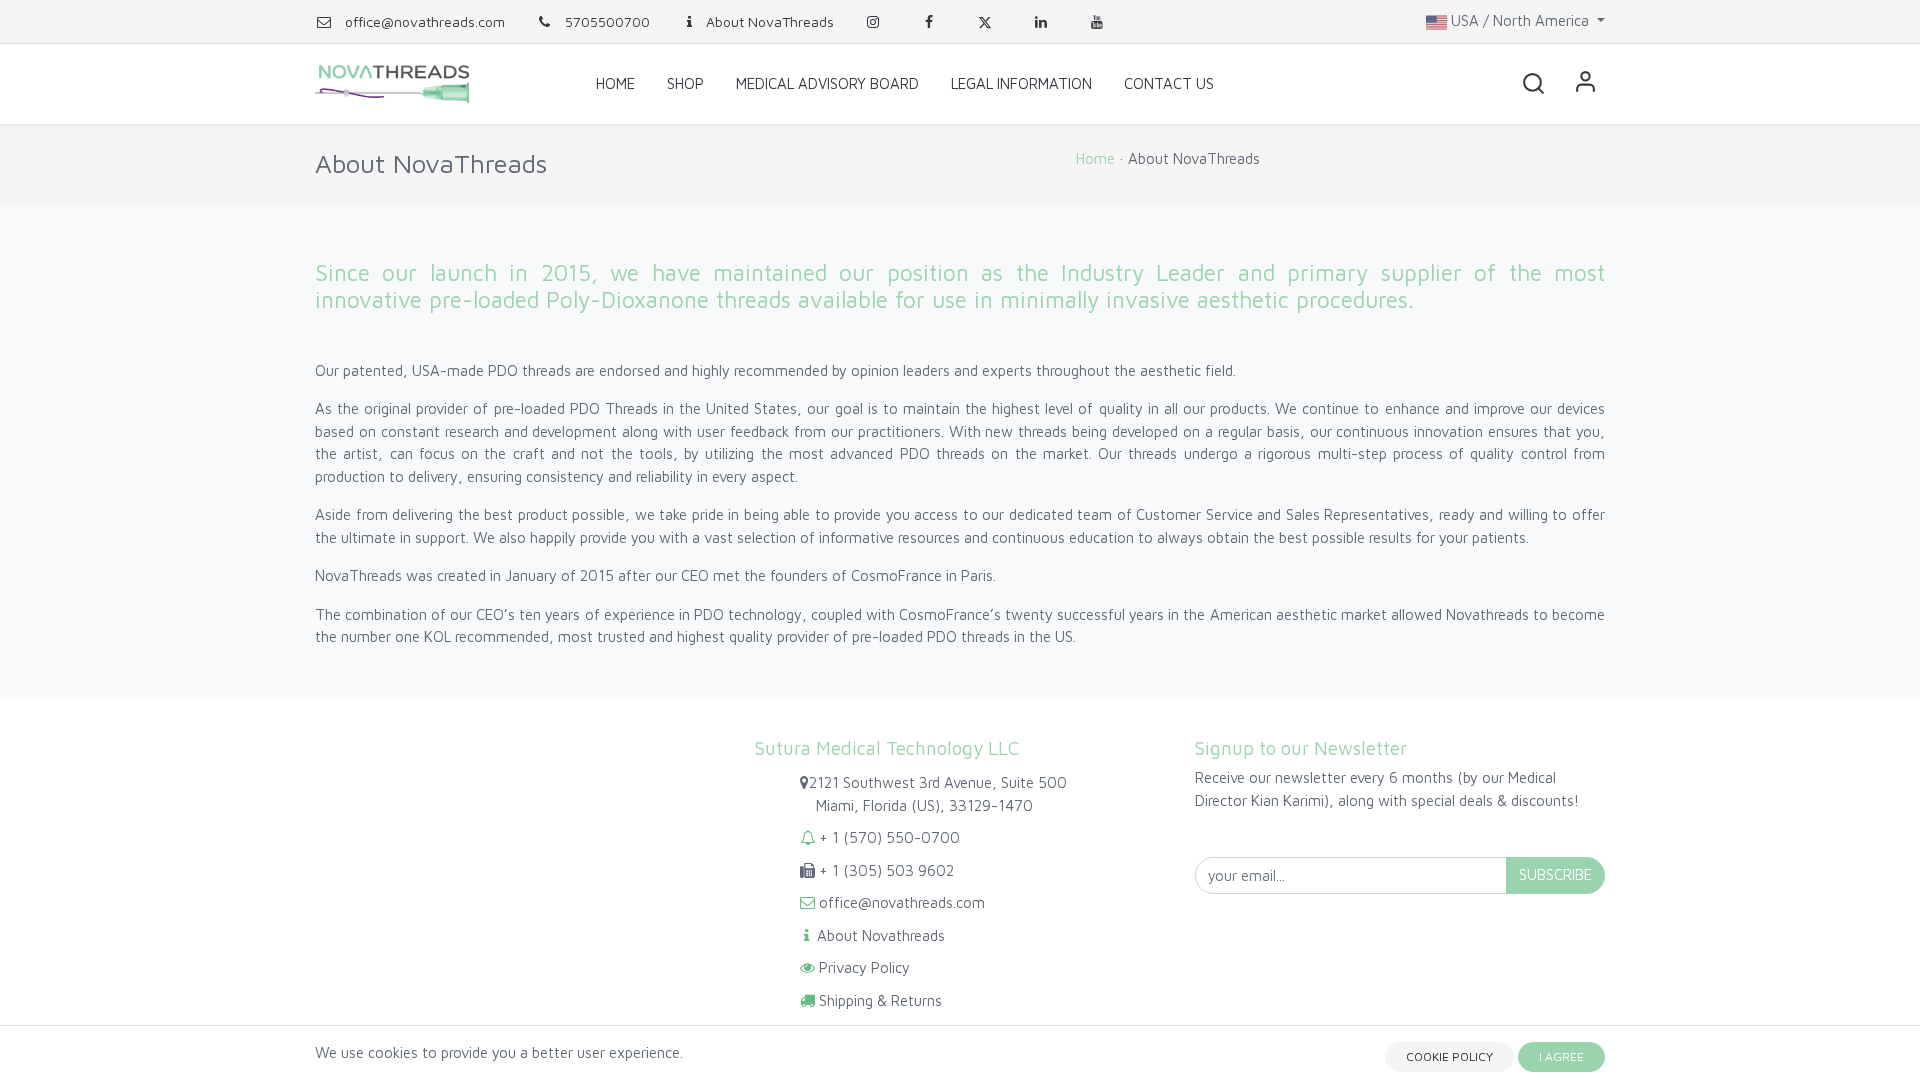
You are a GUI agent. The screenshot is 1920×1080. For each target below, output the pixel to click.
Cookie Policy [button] (1449, 1056)
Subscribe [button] (1555, 874)
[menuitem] (615, 84)
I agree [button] (1561, 1056)
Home (1095, 158)
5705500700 (605, 21)
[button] (1533, 84)
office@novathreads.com (425, 21)
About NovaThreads (770, 21)
